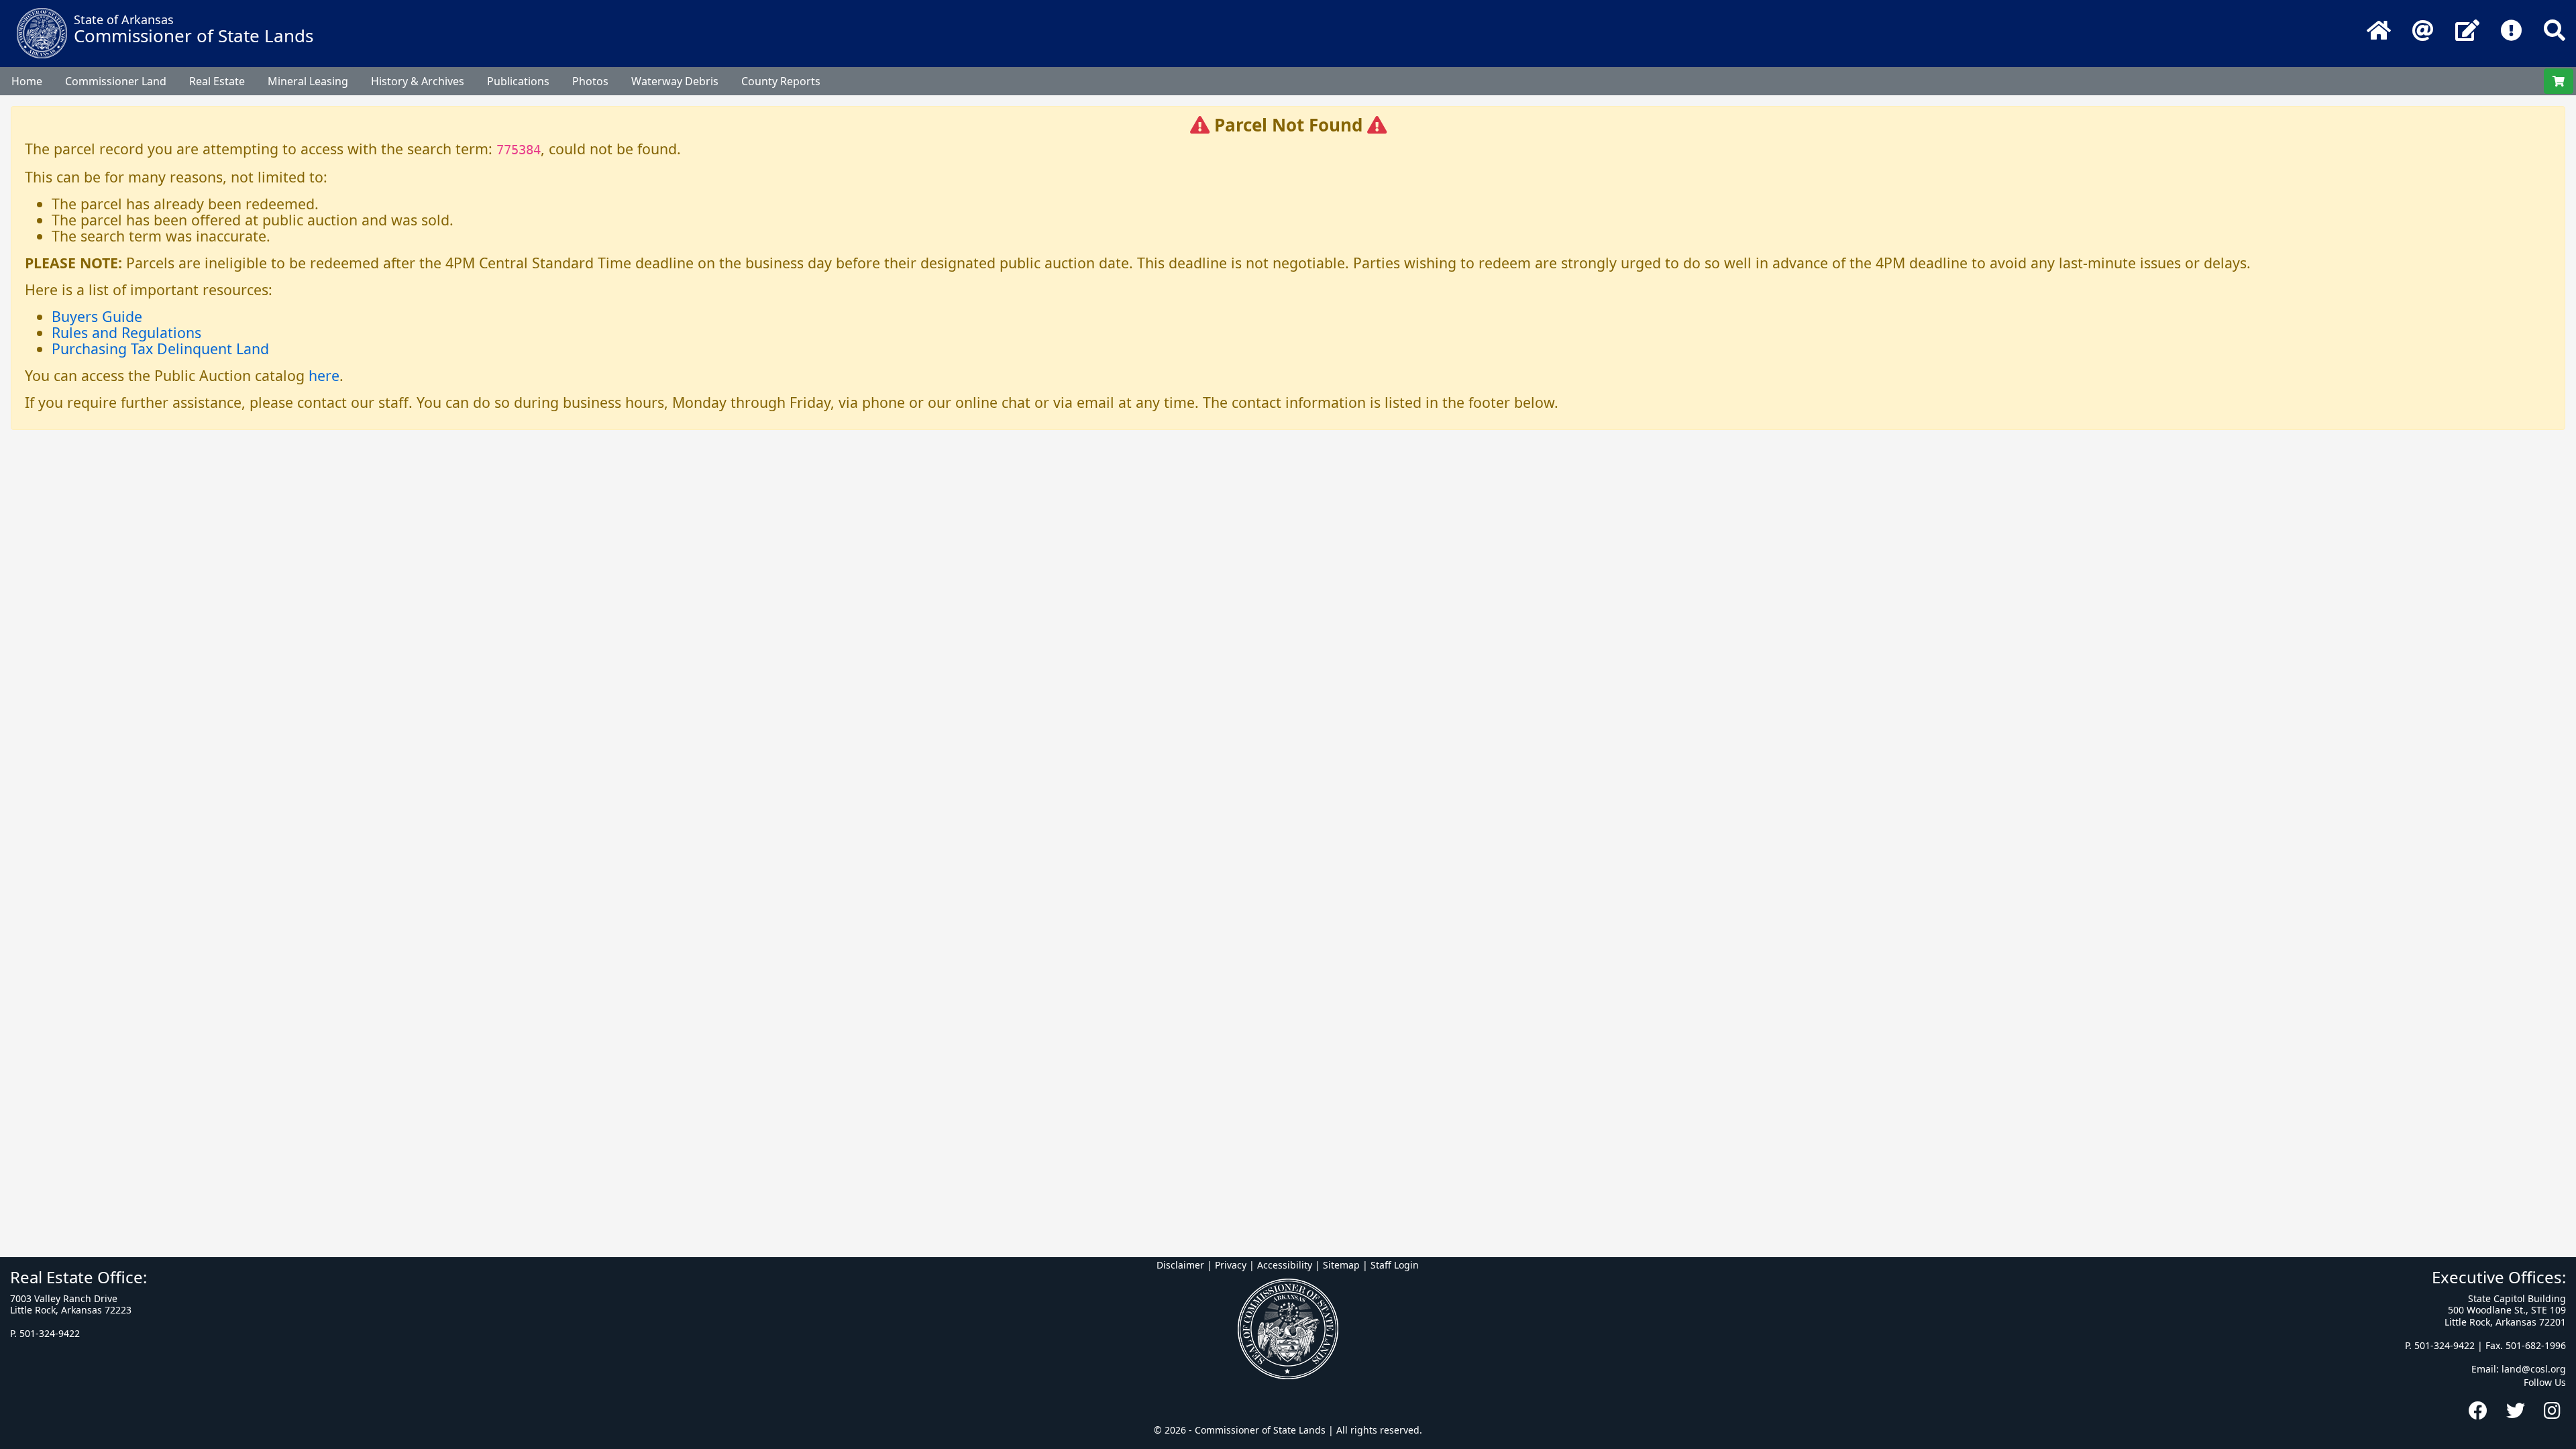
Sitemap (1341, 1265)
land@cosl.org (2534, 1369)
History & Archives (418, 81)
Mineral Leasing (308, 81)
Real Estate (217, 81)
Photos (590, 81)
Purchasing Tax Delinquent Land (160, 348)
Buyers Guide (97, 316)
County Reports (781, 81)
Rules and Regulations (126, 332)
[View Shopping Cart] (2559, 81)
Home (27, 81)
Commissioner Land (116, 81)
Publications (518, 81)
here (324, 375)
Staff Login (1395, 1265)
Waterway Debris (675, 81)
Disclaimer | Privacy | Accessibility (1234, 1265)
